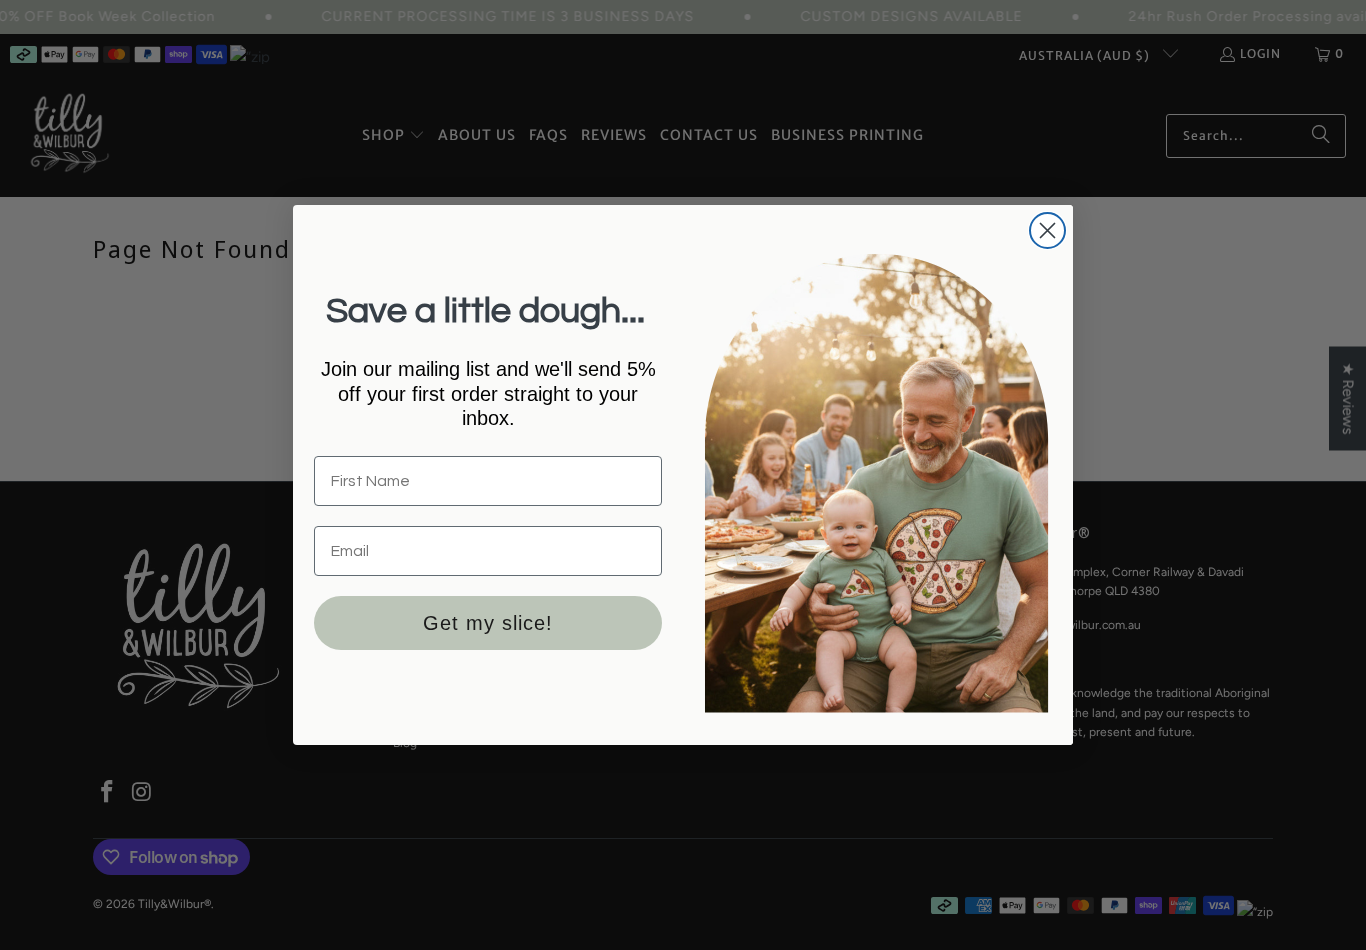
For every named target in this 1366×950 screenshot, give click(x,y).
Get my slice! (488, 623)
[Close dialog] (1047, 230)
